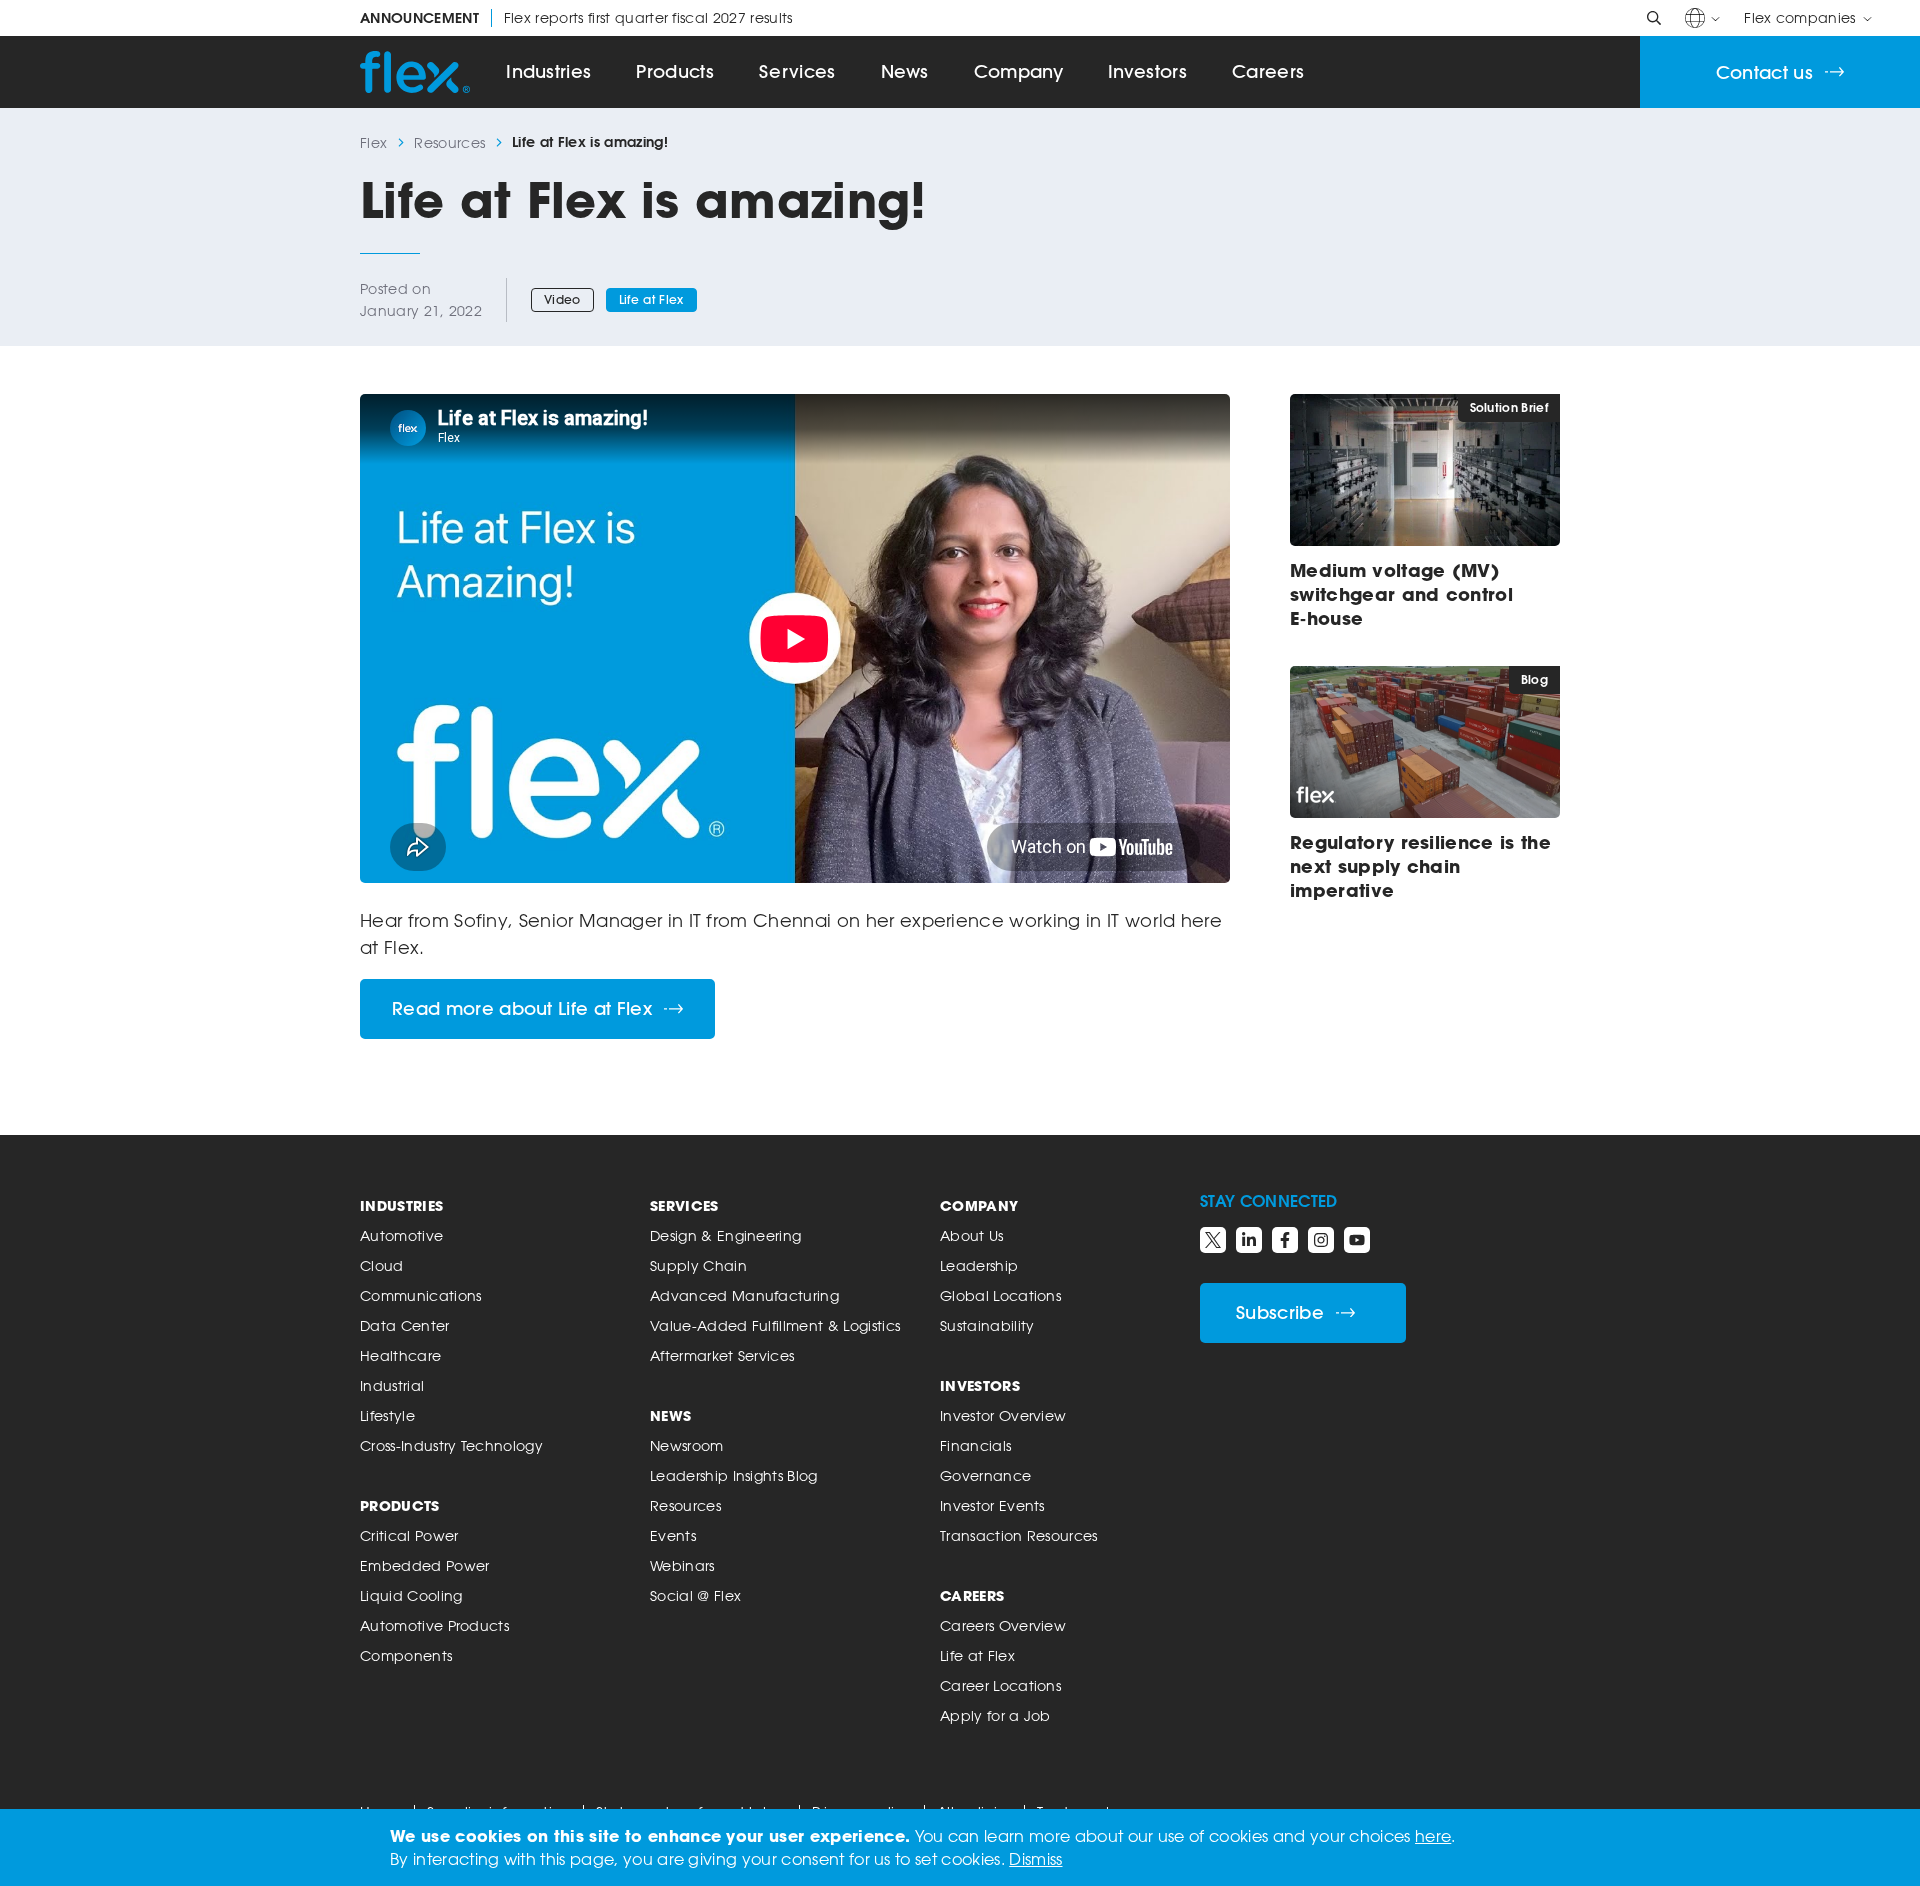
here (1433, 1836)
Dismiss (1035, 1859)
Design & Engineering (725, 1235)
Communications (420, 1295)
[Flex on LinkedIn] (1249, 1240)
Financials (975, 1445)
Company (1018, 71)
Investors (1147, 71)
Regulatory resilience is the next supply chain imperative (1420, 866)
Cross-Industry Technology (451, 1445)
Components (406, 1655)
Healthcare (400, 1355)
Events (673, 1535)
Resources (449, 142)
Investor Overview (1003, 1415)
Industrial (392, 1385)
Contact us (1764, 72)
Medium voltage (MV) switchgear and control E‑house (1401, 594)
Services (797, 71)
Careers (1268, 71)
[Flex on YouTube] (1357, 1240)
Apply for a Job (995, 1715)
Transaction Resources (1019, 1535)
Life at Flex (651, 299)
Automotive (401, 1235)
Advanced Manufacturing (744, 1295)
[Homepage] (415, 72)
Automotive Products (434, 1625)
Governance (985, 1475)
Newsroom (687, 1445)
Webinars (682, 1565)
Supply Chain (698, 1265)
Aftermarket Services (722, 1355)
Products (675, 71)
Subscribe (1280, 1312)
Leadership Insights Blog (734, 1475)
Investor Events (992, 1505)
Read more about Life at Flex (522, 1008)
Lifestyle (387, 1415)
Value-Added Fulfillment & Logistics (775, 1325)
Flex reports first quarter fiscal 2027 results (576, 18)
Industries (548, 71)
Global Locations (1000, 1295)
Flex (373, 142)
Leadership (979, 1265)
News (905, 71)
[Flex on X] (1213, 1240)
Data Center (405, 1325)
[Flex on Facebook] (1285, 1240)
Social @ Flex (695, 1595)
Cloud (382, 1265)
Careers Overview (1003, 1625)
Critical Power (409, 1535)
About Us (972, 1235)
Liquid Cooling (411, 1595)
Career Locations (1000, 1685)
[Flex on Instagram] (1321, 1240)
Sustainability (987, 1325)
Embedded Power (424, 1565)
